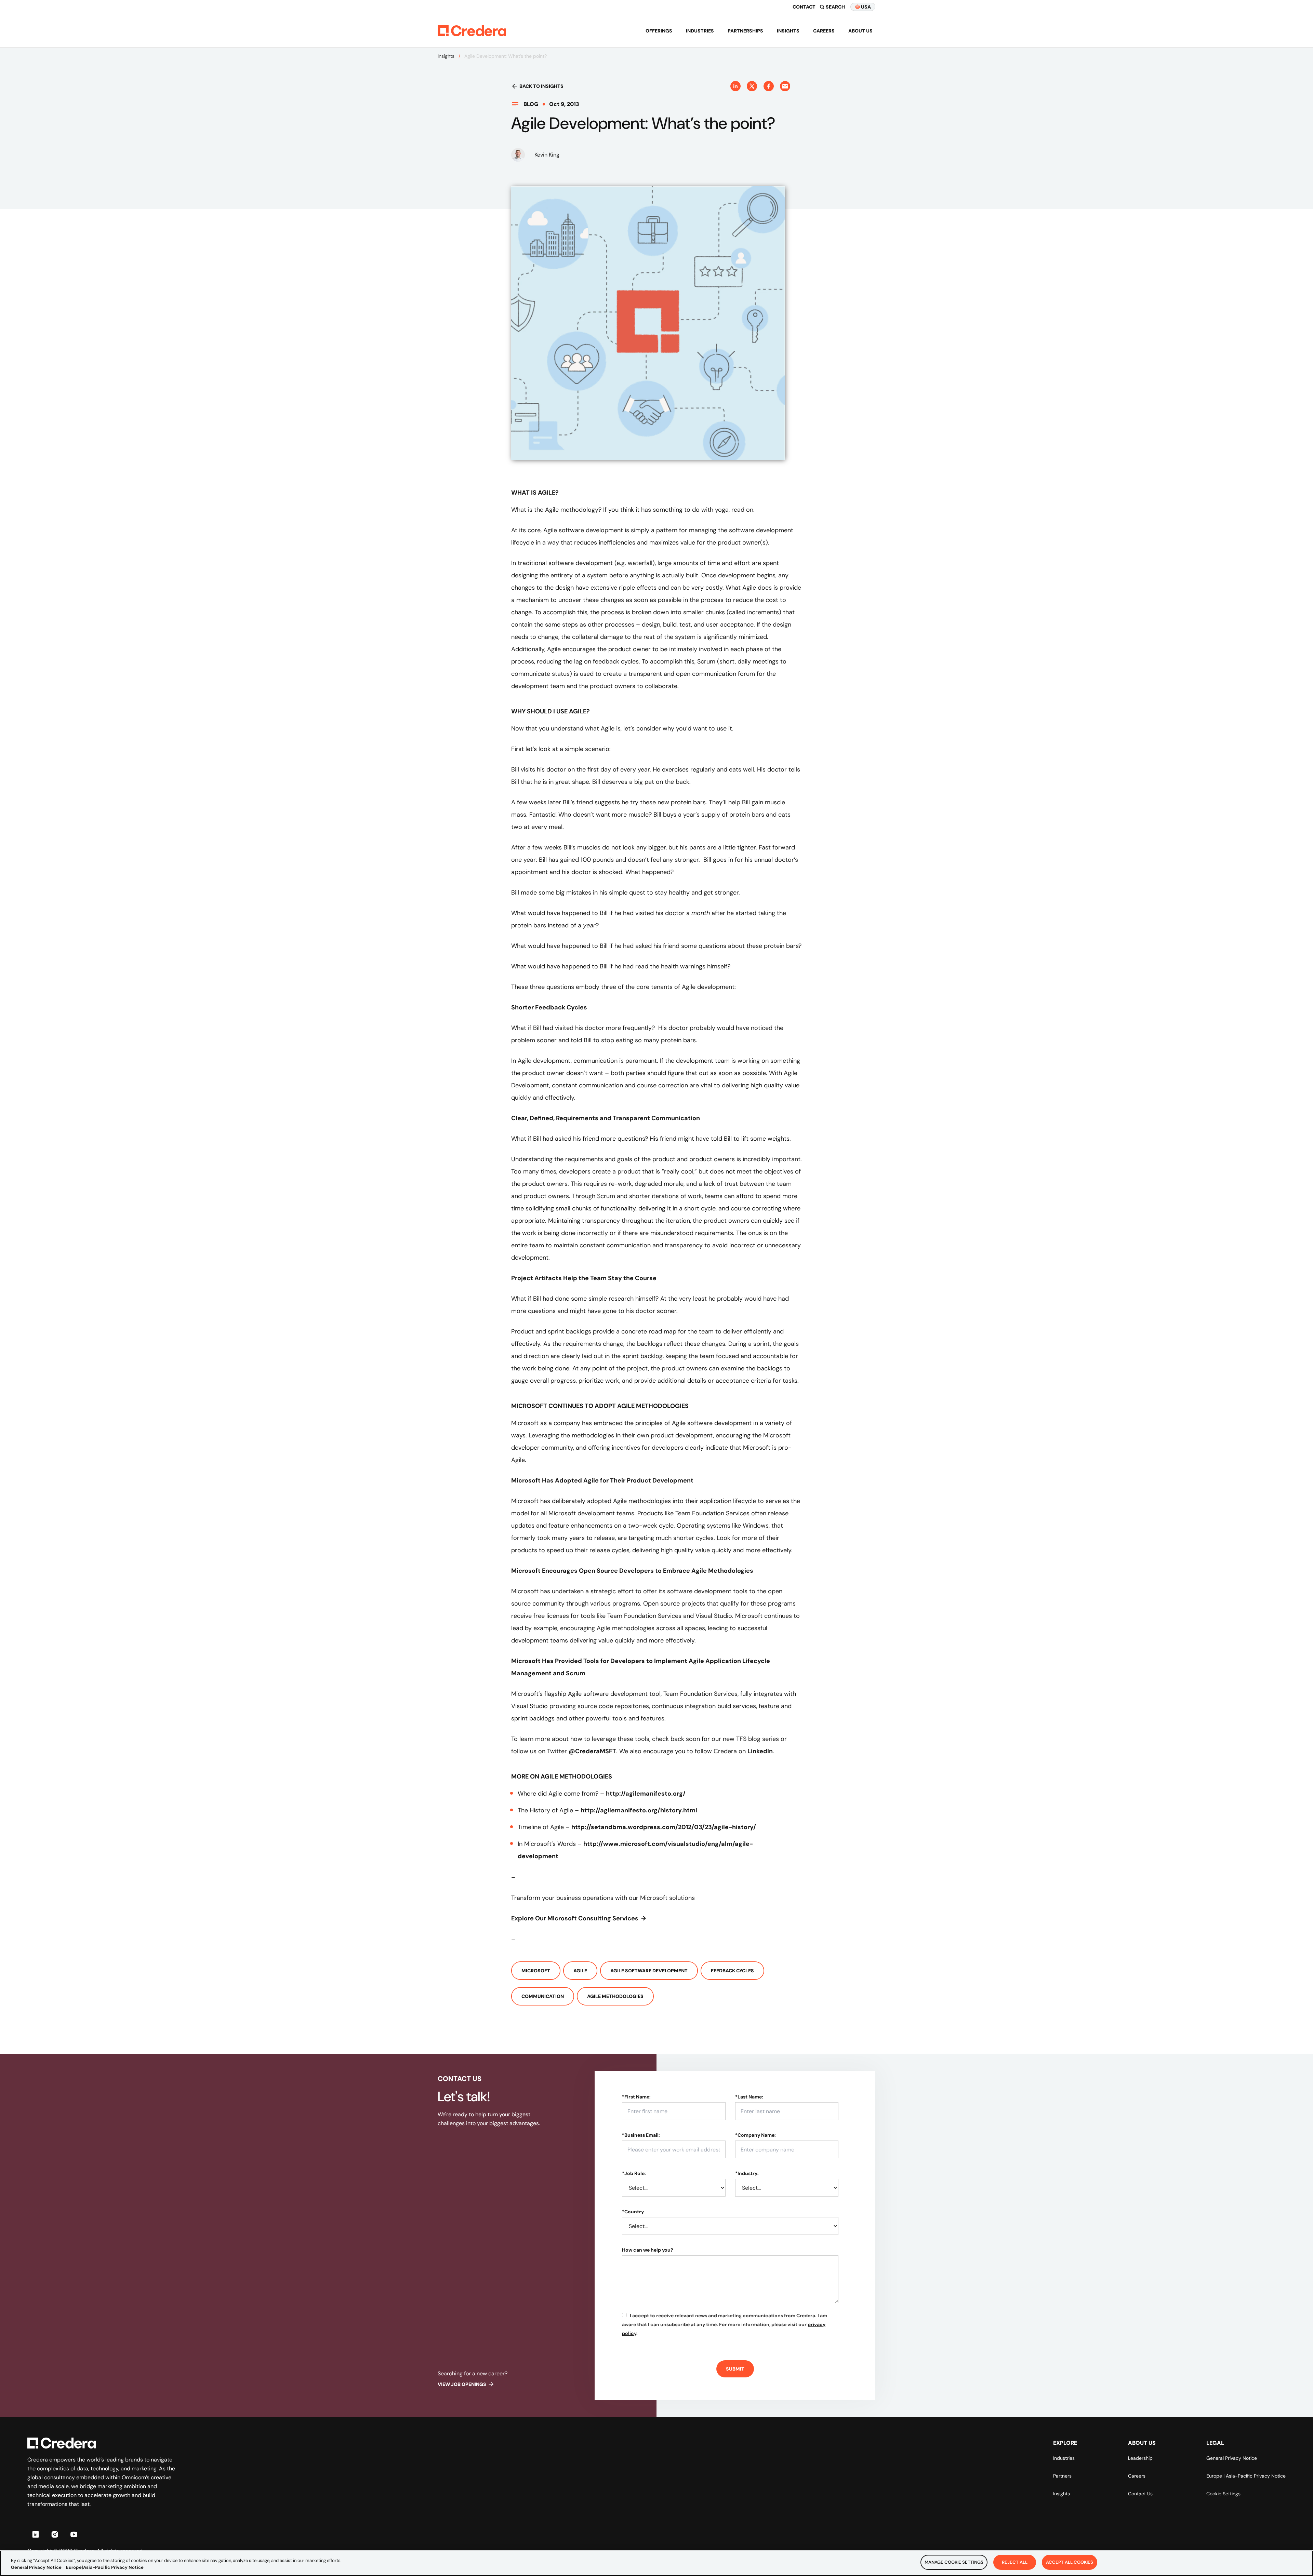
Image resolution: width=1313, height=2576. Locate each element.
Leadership (1140, 2458)
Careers (824, 31)
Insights (788, 31)
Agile (580, 1971)
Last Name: (749, 2097)
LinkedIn (760, 1751)
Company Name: (755, 2135)
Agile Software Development (649, 1971)
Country (633, 2212)
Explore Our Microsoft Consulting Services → (579, 1918)
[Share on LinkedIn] (735, 86)
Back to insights (541, 86)
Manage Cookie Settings (954, 2562)
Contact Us (1140, 2494)
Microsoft (536, 1971)
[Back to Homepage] (472, 31)
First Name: (636, 2097)
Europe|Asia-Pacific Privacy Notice (105, 2567)
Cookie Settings (1223, 2494)
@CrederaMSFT (592, 1751)
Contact (804, 7)
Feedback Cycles (732, 1971)
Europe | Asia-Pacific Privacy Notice (1246, 2476)
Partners (1062, 2476)
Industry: (747, 2173)
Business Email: (641, 2135)
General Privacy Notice (1232, 2458)
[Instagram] (55, 2534)
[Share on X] (752, 86)
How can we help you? (648, 2250)
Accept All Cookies (1070, 2562)
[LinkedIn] (36, 2534)
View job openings (462, 2384)
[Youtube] (74, 2534)
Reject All (1015, 2562)
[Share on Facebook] (769, 86)
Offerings (659, 31)
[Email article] (785, 86)
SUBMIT (735, 2369)
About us (860, 31)
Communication (543, 1996)
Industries (700, 31)
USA (866, 7)
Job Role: (634, 2173)
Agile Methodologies (615, 1996)
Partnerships (745, 31)
